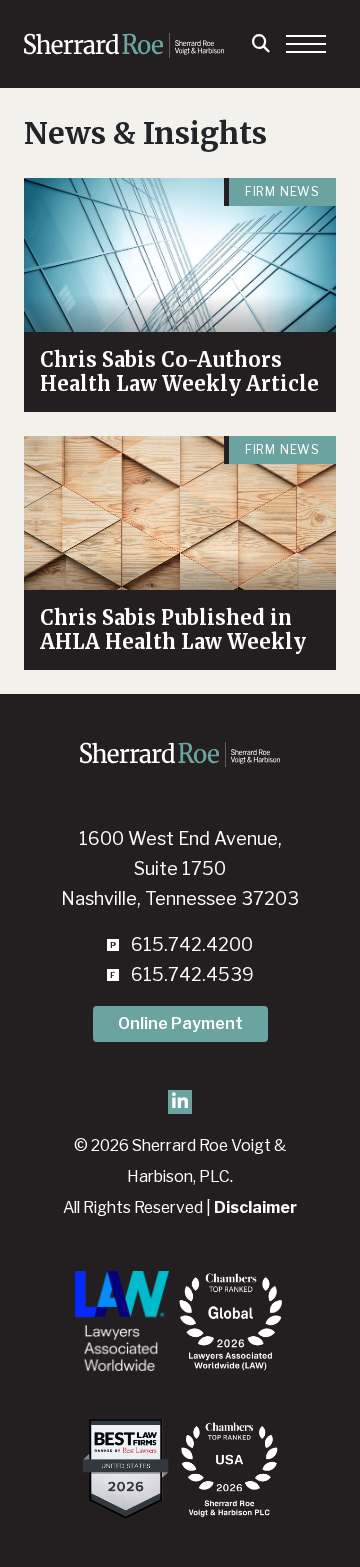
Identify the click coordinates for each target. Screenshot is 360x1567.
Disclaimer (255, 1207)
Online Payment (180, 1023)
